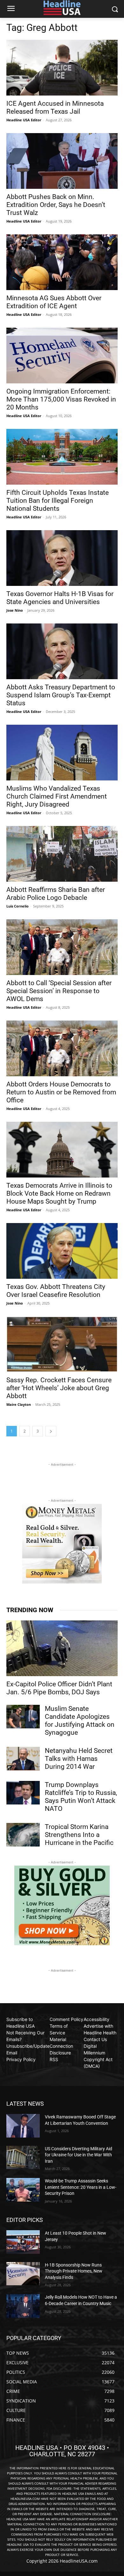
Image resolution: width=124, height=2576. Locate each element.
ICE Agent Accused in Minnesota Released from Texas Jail (55, 107)
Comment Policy (66, 2019)
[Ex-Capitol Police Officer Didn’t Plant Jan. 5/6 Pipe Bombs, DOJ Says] (62, 1648)
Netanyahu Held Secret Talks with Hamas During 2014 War (79, 1759)
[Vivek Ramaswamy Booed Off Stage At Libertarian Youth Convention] (23, 2126)
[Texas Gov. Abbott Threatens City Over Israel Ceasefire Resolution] (62, 1251)
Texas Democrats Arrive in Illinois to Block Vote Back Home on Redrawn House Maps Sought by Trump (59, 1193)
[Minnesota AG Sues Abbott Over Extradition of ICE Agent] (62, 262)
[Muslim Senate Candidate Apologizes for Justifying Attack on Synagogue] (23, 1717)
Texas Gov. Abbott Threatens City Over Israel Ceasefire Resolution (56, 1291)
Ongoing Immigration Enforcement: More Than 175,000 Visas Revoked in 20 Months (61, 399)
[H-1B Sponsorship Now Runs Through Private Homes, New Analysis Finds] (23, 2274)
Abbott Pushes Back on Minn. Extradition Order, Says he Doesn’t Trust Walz (56, 205)
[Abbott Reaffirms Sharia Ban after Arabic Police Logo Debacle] (62, 854)
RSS (54, 2059)
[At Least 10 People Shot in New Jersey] (23, 2242)
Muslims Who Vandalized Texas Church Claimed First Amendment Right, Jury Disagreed (57, 796)
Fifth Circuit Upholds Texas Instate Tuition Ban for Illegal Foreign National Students (58, 501)
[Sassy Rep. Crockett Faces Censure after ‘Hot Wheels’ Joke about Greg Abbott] (62, 1344)
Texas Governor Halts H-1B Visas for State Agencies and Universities (60, 598)
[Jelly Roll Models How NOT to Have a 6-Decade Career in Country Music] (23, 2306)
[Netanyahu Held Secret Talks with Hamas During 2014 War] (23, 1759)
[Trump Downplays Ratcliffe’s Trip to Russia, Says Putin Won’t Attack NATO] (23, 1793)
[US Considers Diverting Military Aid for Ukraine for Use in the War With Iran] (23, 2158)
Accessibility (96, 2019)
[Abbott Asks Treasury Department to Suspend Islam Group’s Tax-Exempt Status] (62, 651)
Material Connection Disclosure (61, 2046)
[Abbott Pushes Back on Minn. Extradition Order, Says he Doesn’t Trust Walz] (62, 161)
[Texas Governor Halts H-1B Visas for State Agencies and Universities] (62, 558)
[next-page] (51, 1431)
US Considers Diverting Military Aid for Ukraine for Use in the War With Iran (79, 2155)
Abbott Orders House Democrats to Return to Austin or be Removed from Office (61, 1092)
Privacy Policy (21, 2059)
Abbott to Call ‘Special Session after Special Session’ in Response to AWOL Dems (59, 991)
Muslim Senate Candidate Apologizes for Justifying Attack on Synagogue (80, 1721)
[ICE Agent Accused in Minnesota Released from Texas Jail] (62, 68)
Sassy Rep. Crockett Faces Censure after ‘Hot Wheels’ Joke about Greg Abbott (59, 1388)
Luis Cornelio (17, 906)
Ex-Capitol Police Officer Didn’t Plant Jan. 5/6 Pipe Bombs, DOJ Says (59, 1688)
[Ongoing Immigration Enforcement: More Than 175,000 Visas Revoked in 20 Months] (62, 356)
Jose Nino (15, 610)
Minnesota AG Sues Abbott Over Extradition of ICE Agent (54, 302)
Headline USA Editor (24, 120)
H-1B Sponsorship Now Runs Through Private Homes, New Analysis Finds (74, 2271)
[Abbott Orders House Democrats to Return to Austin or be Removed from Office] (62, 1048)
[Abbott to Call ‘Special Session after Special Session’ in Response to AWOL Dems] (62, 947)
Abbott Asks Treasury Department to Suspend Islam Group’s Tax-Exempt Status (61, 695)
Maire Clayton (19, 1404)
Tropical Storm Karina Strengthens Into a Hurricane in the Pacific (79, 1835)
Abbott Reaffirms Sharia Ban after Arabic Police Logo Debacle (56, 894)
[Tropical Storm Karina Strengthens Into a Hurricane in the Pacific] (23, 1835)
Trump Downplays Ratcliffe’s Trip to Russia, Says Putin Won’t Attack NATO (81, 1797)
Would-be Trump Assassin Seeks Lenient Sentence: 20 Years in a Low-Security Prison (81, 2187)
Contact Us (95, 2039)
